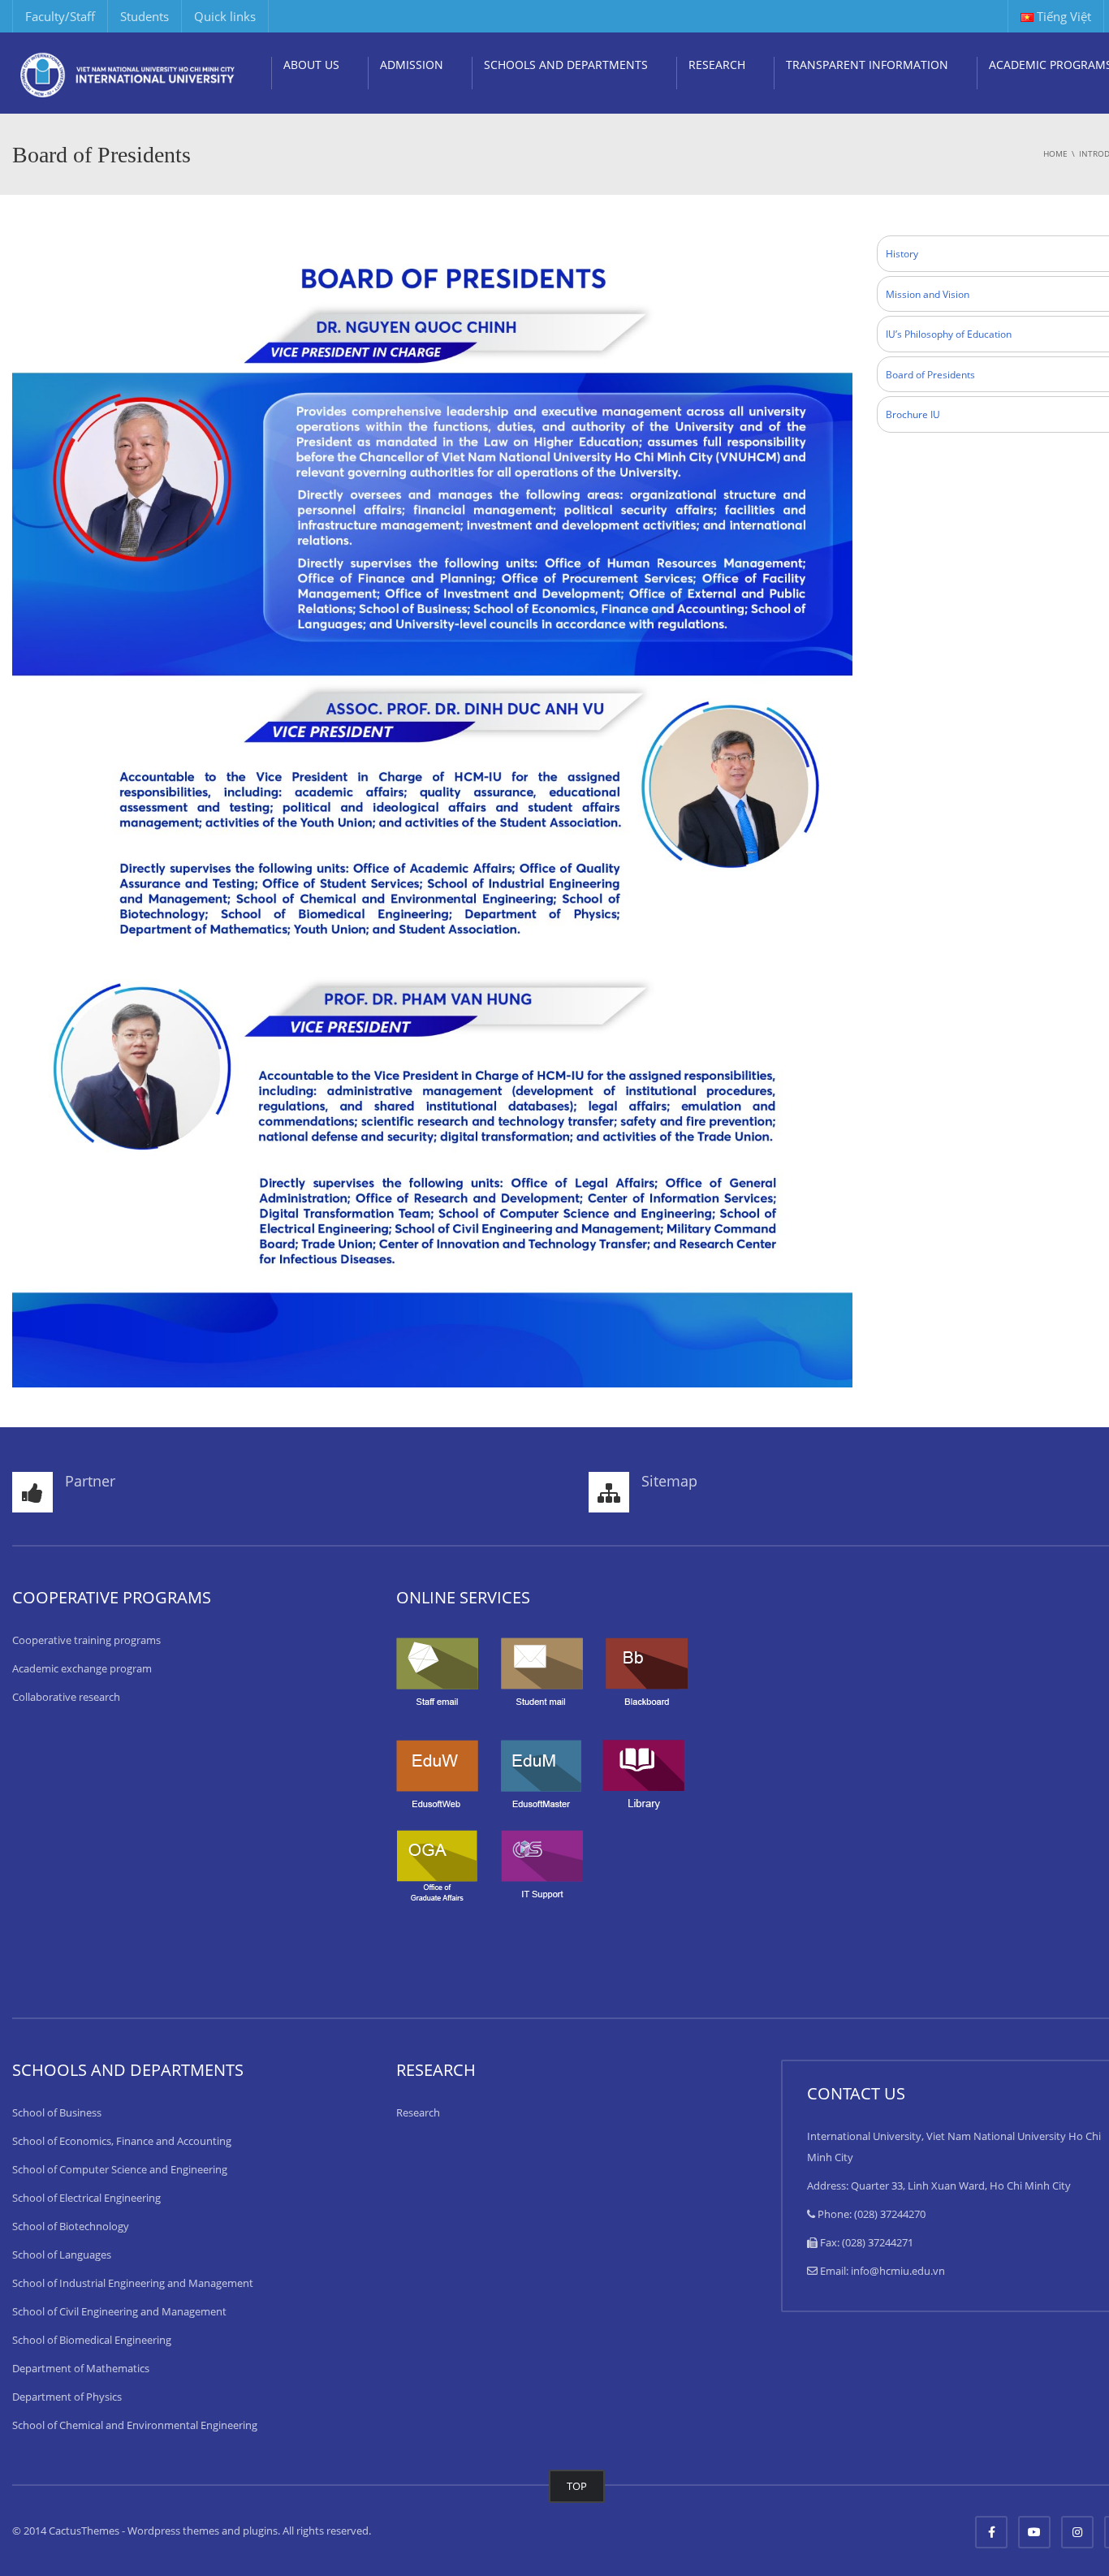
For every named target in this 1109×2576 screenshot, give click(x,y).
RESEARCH (717, 65)
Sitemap (669, 1481)
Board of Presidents (930, 375)
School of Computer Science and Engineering (120, 2169)
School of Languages (62, 2255)
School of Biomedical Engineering (92, 2340)
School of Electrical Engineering (86, 2198)
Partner (90, 1481)
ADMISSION (412, 65)
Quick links (225, 16)
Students (145, 16)
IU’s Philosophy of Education (949, 334)
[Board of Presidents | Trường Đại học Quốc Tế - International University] (128, 73)
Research (418, 2112)
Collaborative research (66, 1697)
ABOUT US (311, 65)
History (902, 254)
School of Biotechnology (71, 2226)
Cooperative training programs (86, 1640)
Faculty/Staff (60, 16)
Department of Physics (67, 2397)
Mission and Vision (928, 294)
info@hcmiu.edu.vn (898, 2271)
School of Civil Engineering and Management (119, 2311)
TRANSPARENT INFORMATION (867, 65)
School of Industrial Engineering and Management (133, 2283)
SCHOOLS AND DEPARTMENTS (566, 65)
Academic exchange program (82, 1668)
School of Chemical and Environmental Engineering (135, 2425)
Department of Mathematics (81, 2368)
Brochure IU (913, 414)
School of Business (57, 2112)
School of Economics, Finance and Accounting (122, 2141)
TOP (577, 2486)
